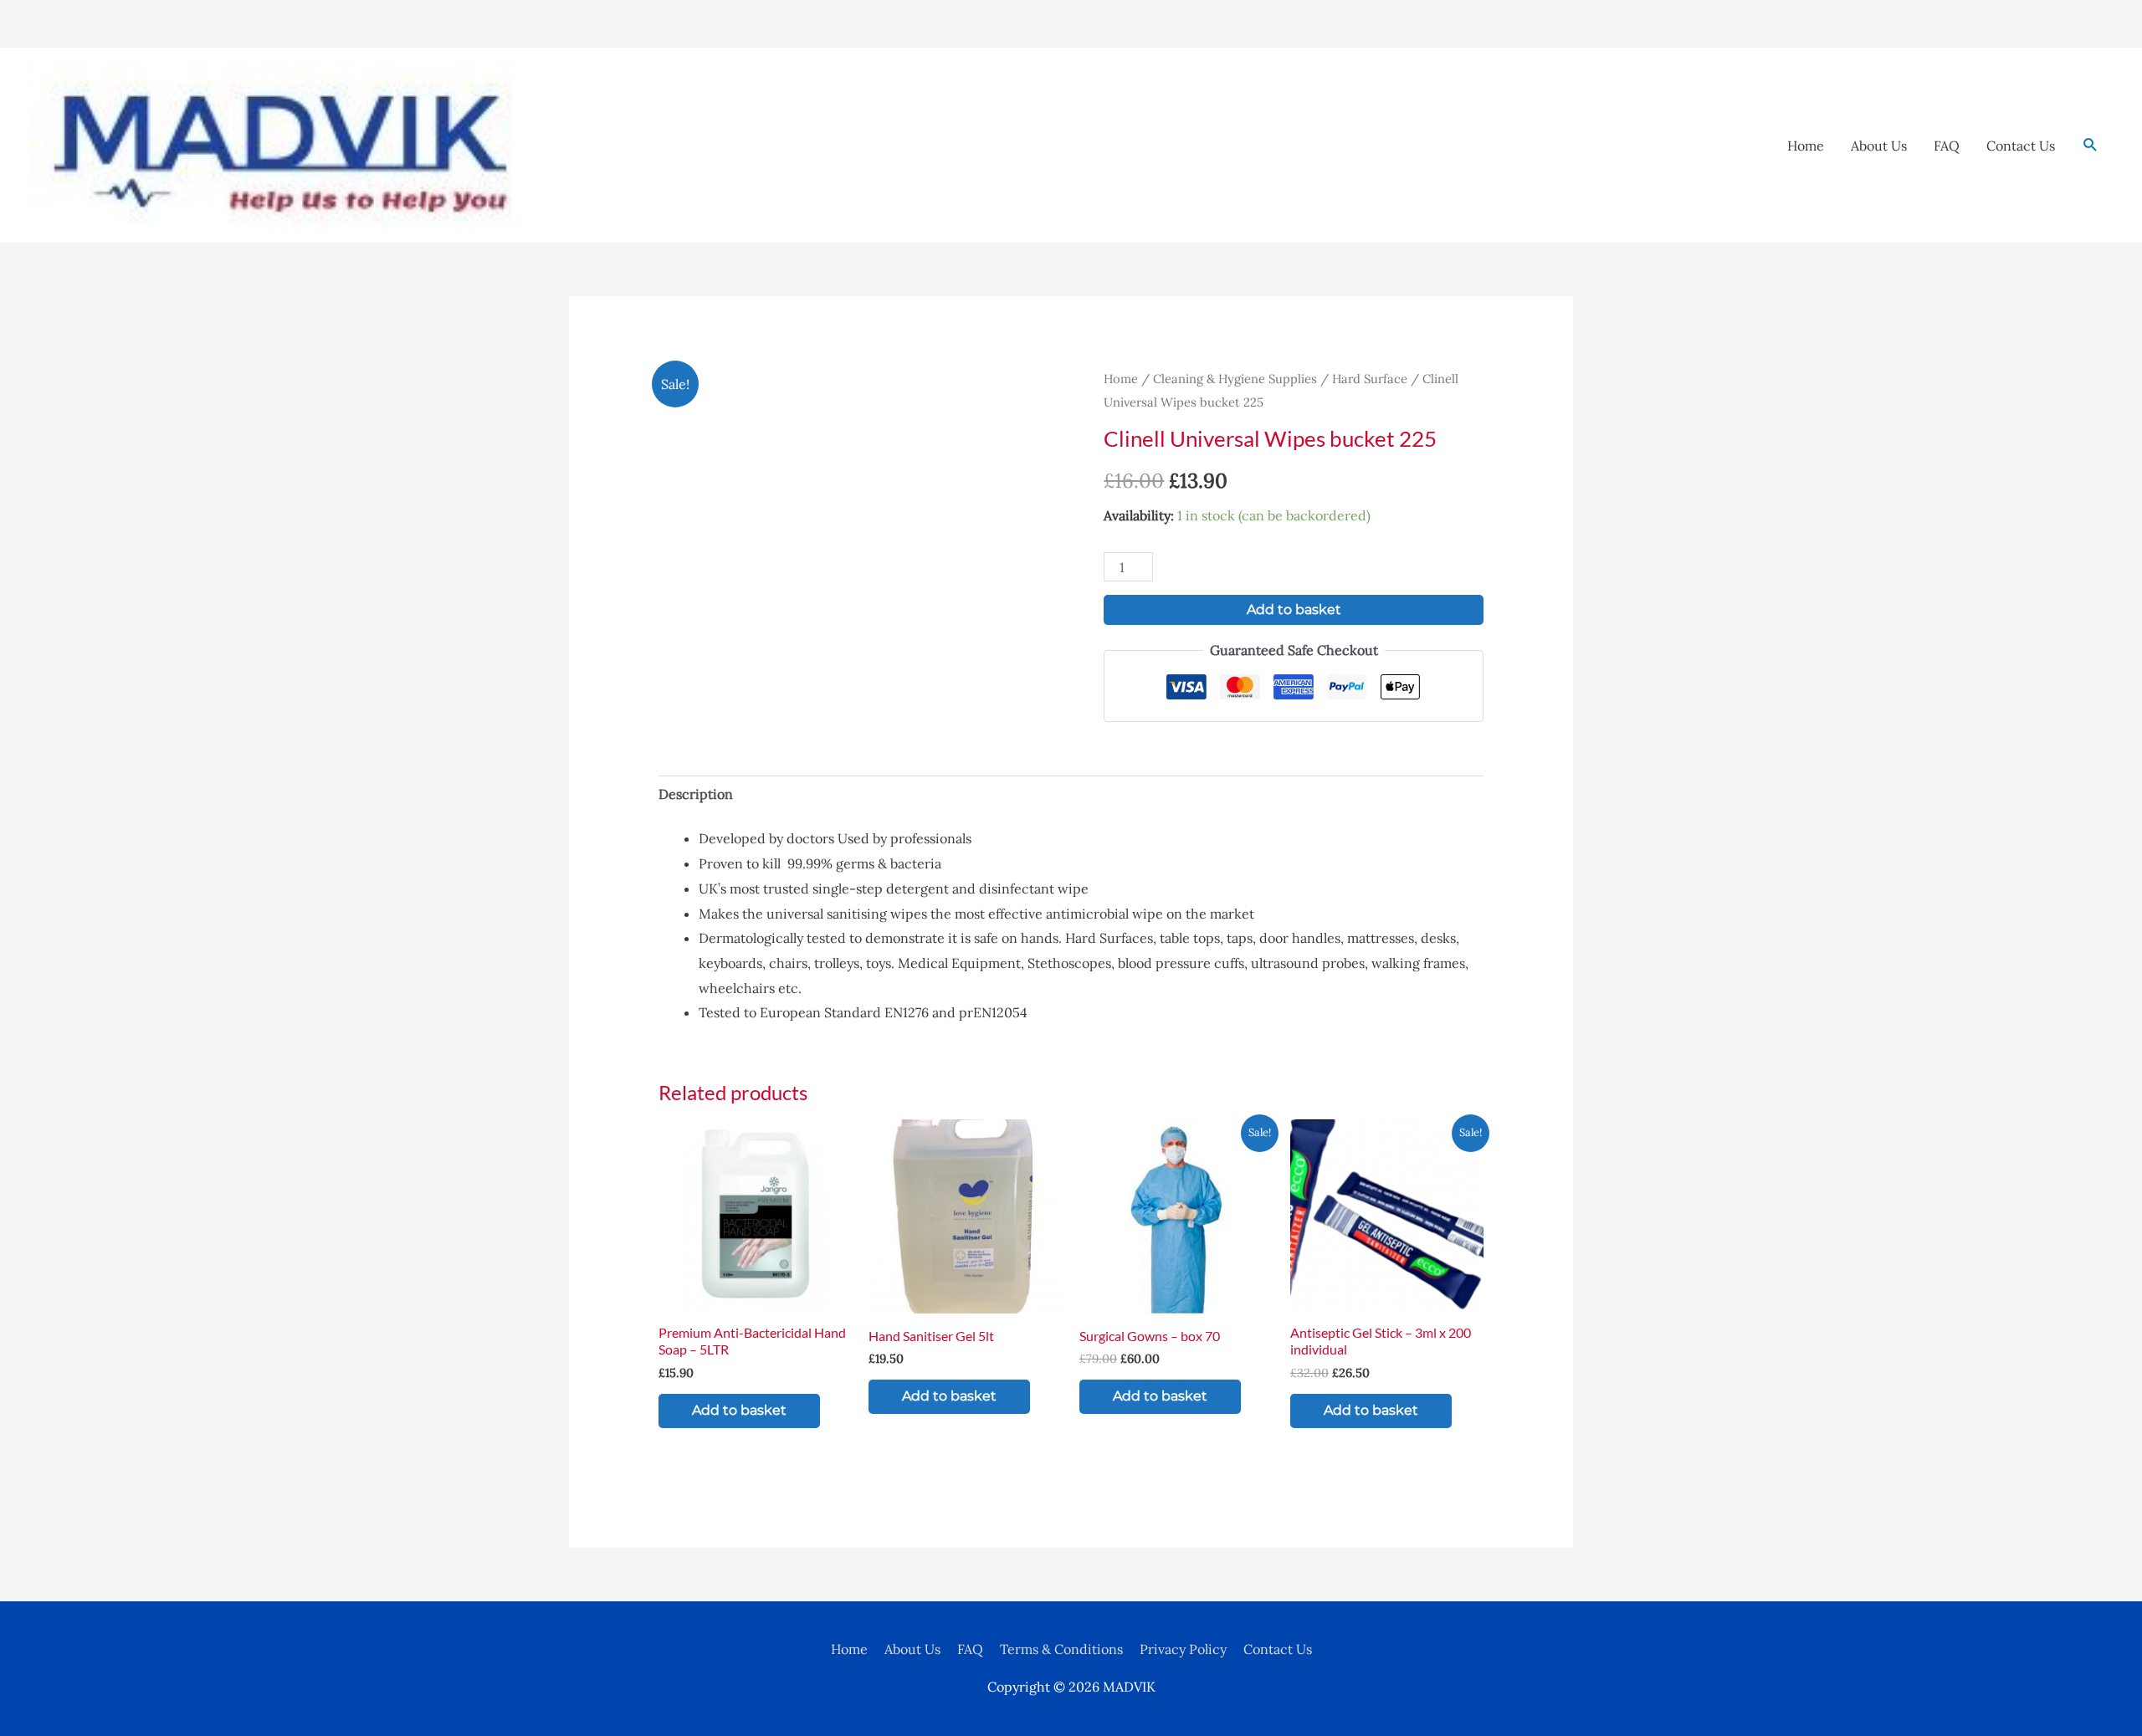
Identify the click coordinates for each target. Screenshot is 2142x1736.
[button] (2091, 145)
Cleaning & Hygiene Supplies (1235, 379)
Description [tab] (696, 794)
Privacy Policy (1183, 1649)
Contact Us (2021, 146)
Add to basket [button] (739, 1410)
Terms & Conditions (1061, 1649)
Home (1806, 146)
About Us (1879, 146)
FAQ (1947, 146)
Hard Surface (1370, 379)
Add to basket (1294, 609)
